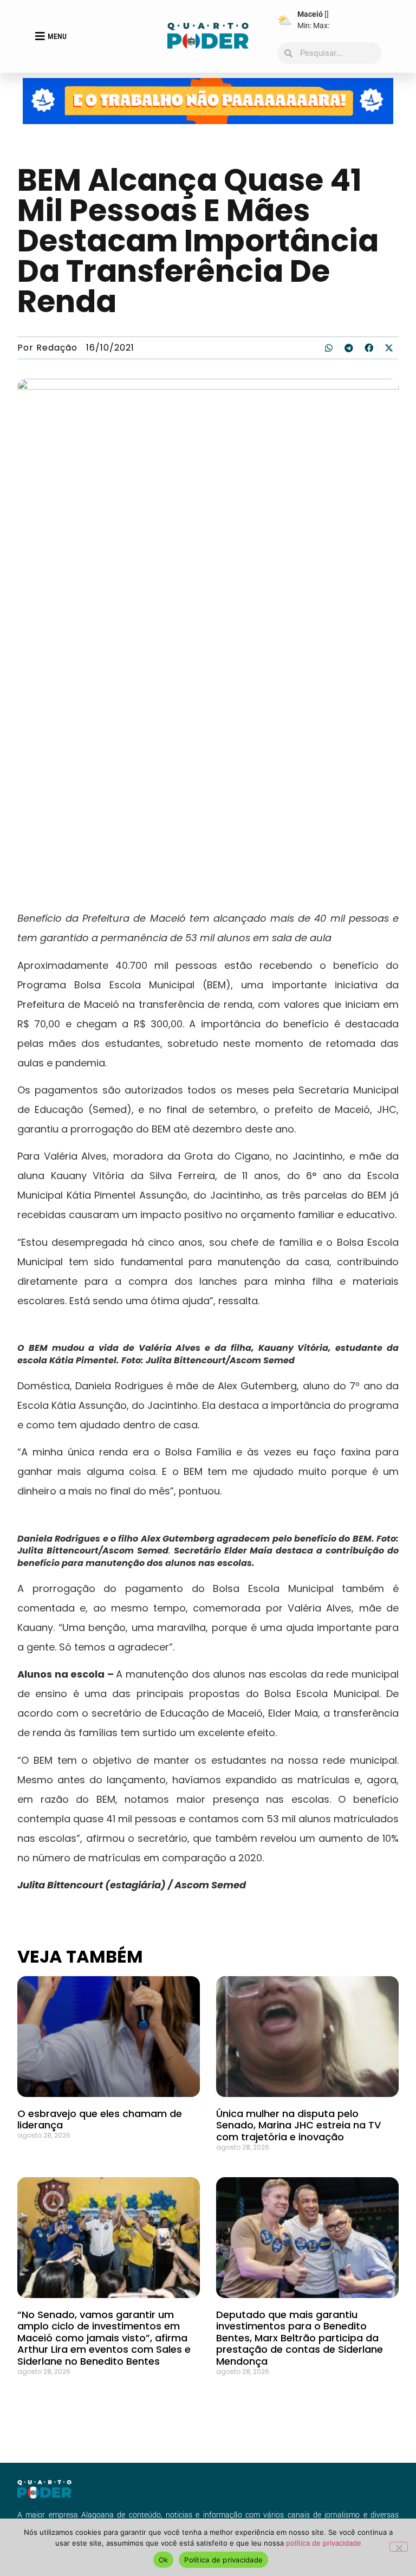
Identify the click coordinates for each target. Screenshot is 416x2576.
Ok (164, 2560)
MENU (57, 36)
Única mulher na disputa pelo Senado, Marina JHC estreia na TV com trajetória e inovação (298, 2125)
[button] (329, 348)
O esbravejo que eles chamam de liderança (100, 2119)
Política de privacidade (223, 2560)
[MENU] (40, 36)
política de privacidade (324, 2543)
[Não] (399, 2547)
